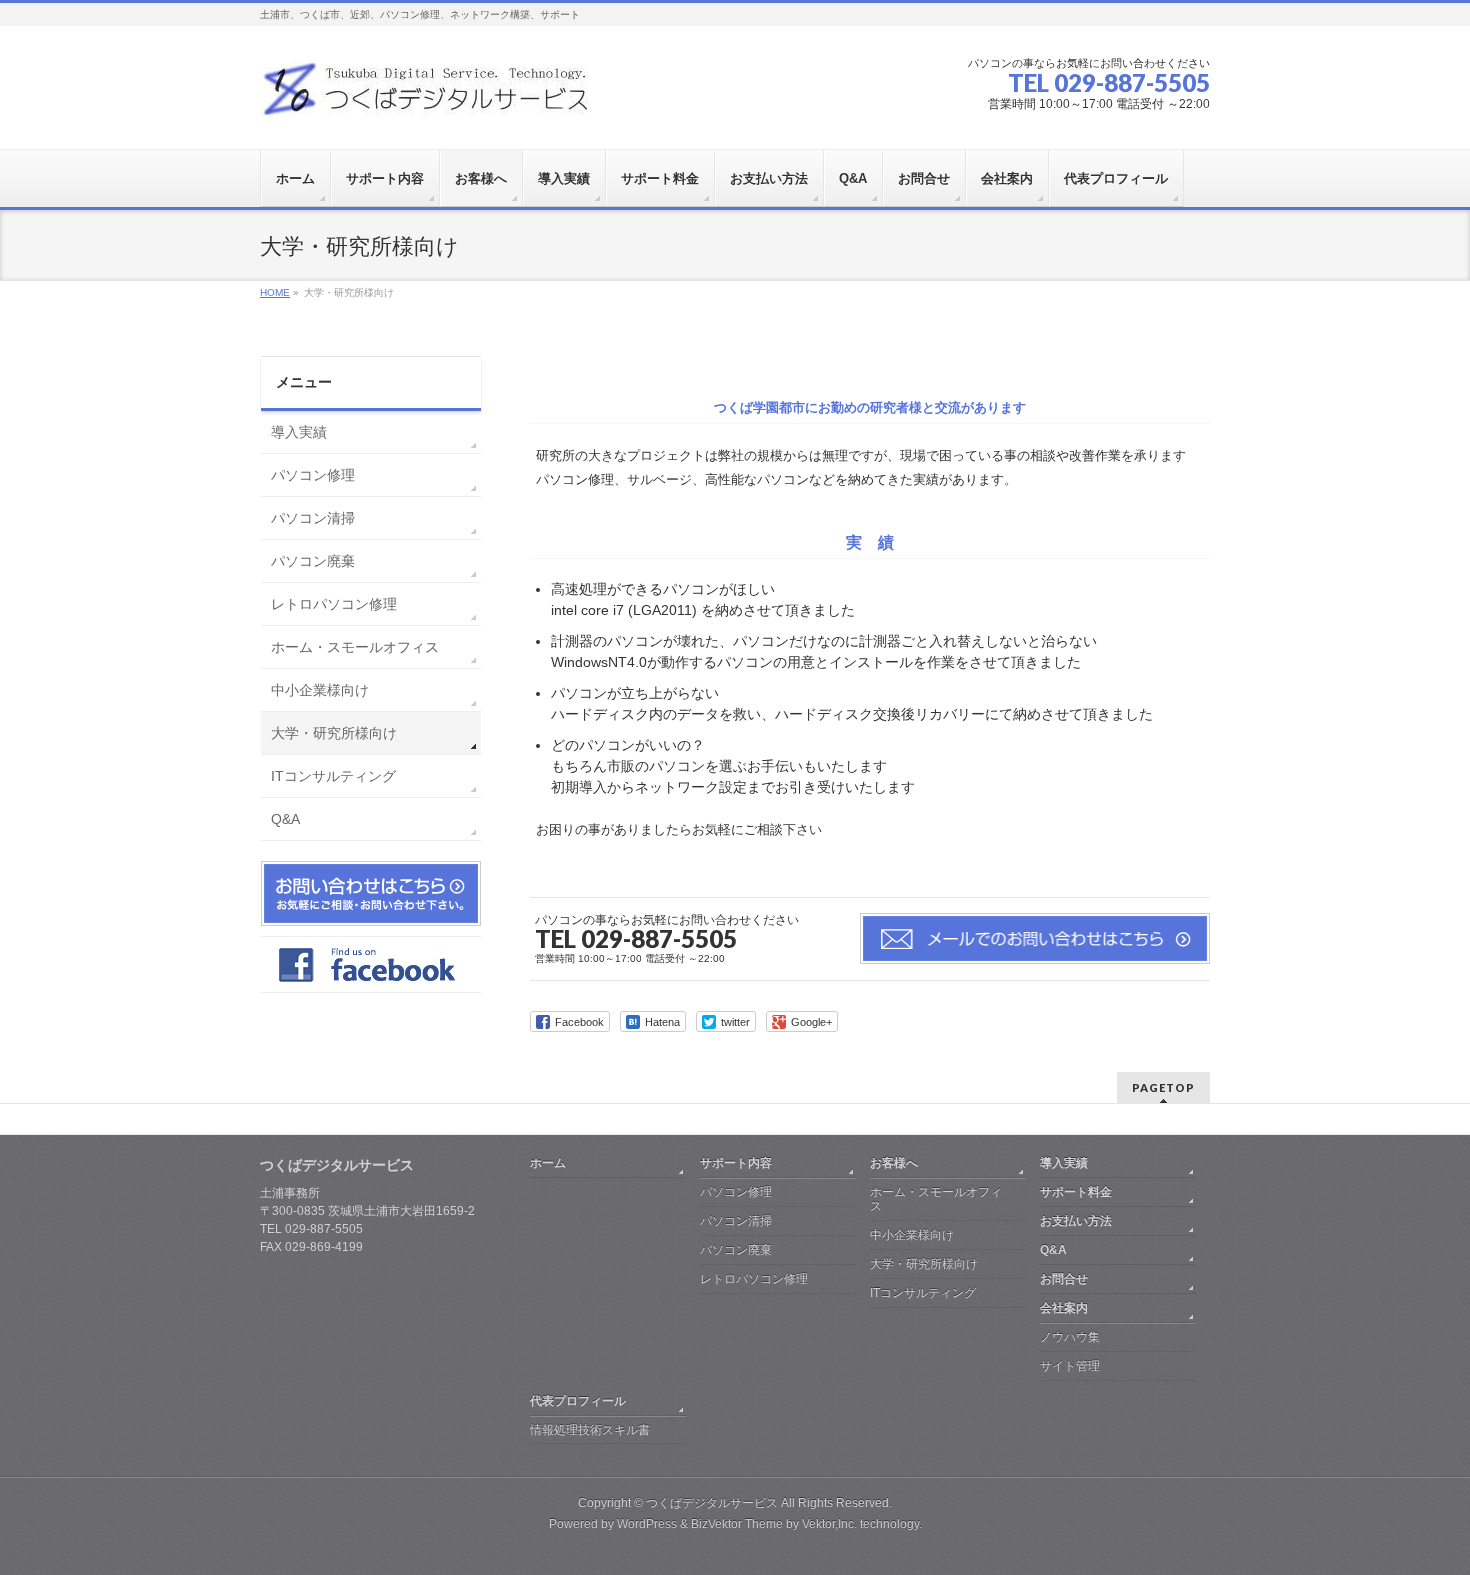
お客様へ (894, 1163)
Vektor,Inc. (829, 1524)
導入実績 (299, 432)
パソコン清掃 (313, 518)
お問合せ (1064, 1279)
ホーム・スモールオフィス (355, 647)
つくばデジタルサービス (712, 1503)
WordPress (647, 1524)
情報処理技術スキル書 (590, 1430)
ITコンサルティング (333, 776)
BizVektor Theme (737, 1524)
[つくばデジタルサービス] (427, 96)
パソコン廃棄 (313, 561)
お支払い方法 (1076, 1221)
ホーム (548, 1163)
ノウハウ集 (1070, 1337)
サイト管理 (1070, 1366)
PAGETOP (1163, 1087)
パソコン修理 (313, 475)
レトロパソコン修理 (334, 604)
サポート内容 (736, 1163)
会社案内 (1064, 1308)
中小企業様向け (320, 690)
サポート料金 (1076, 1192)
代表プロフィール (578, 1401)
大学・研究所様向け (334, 733)
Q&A (285, 819)
